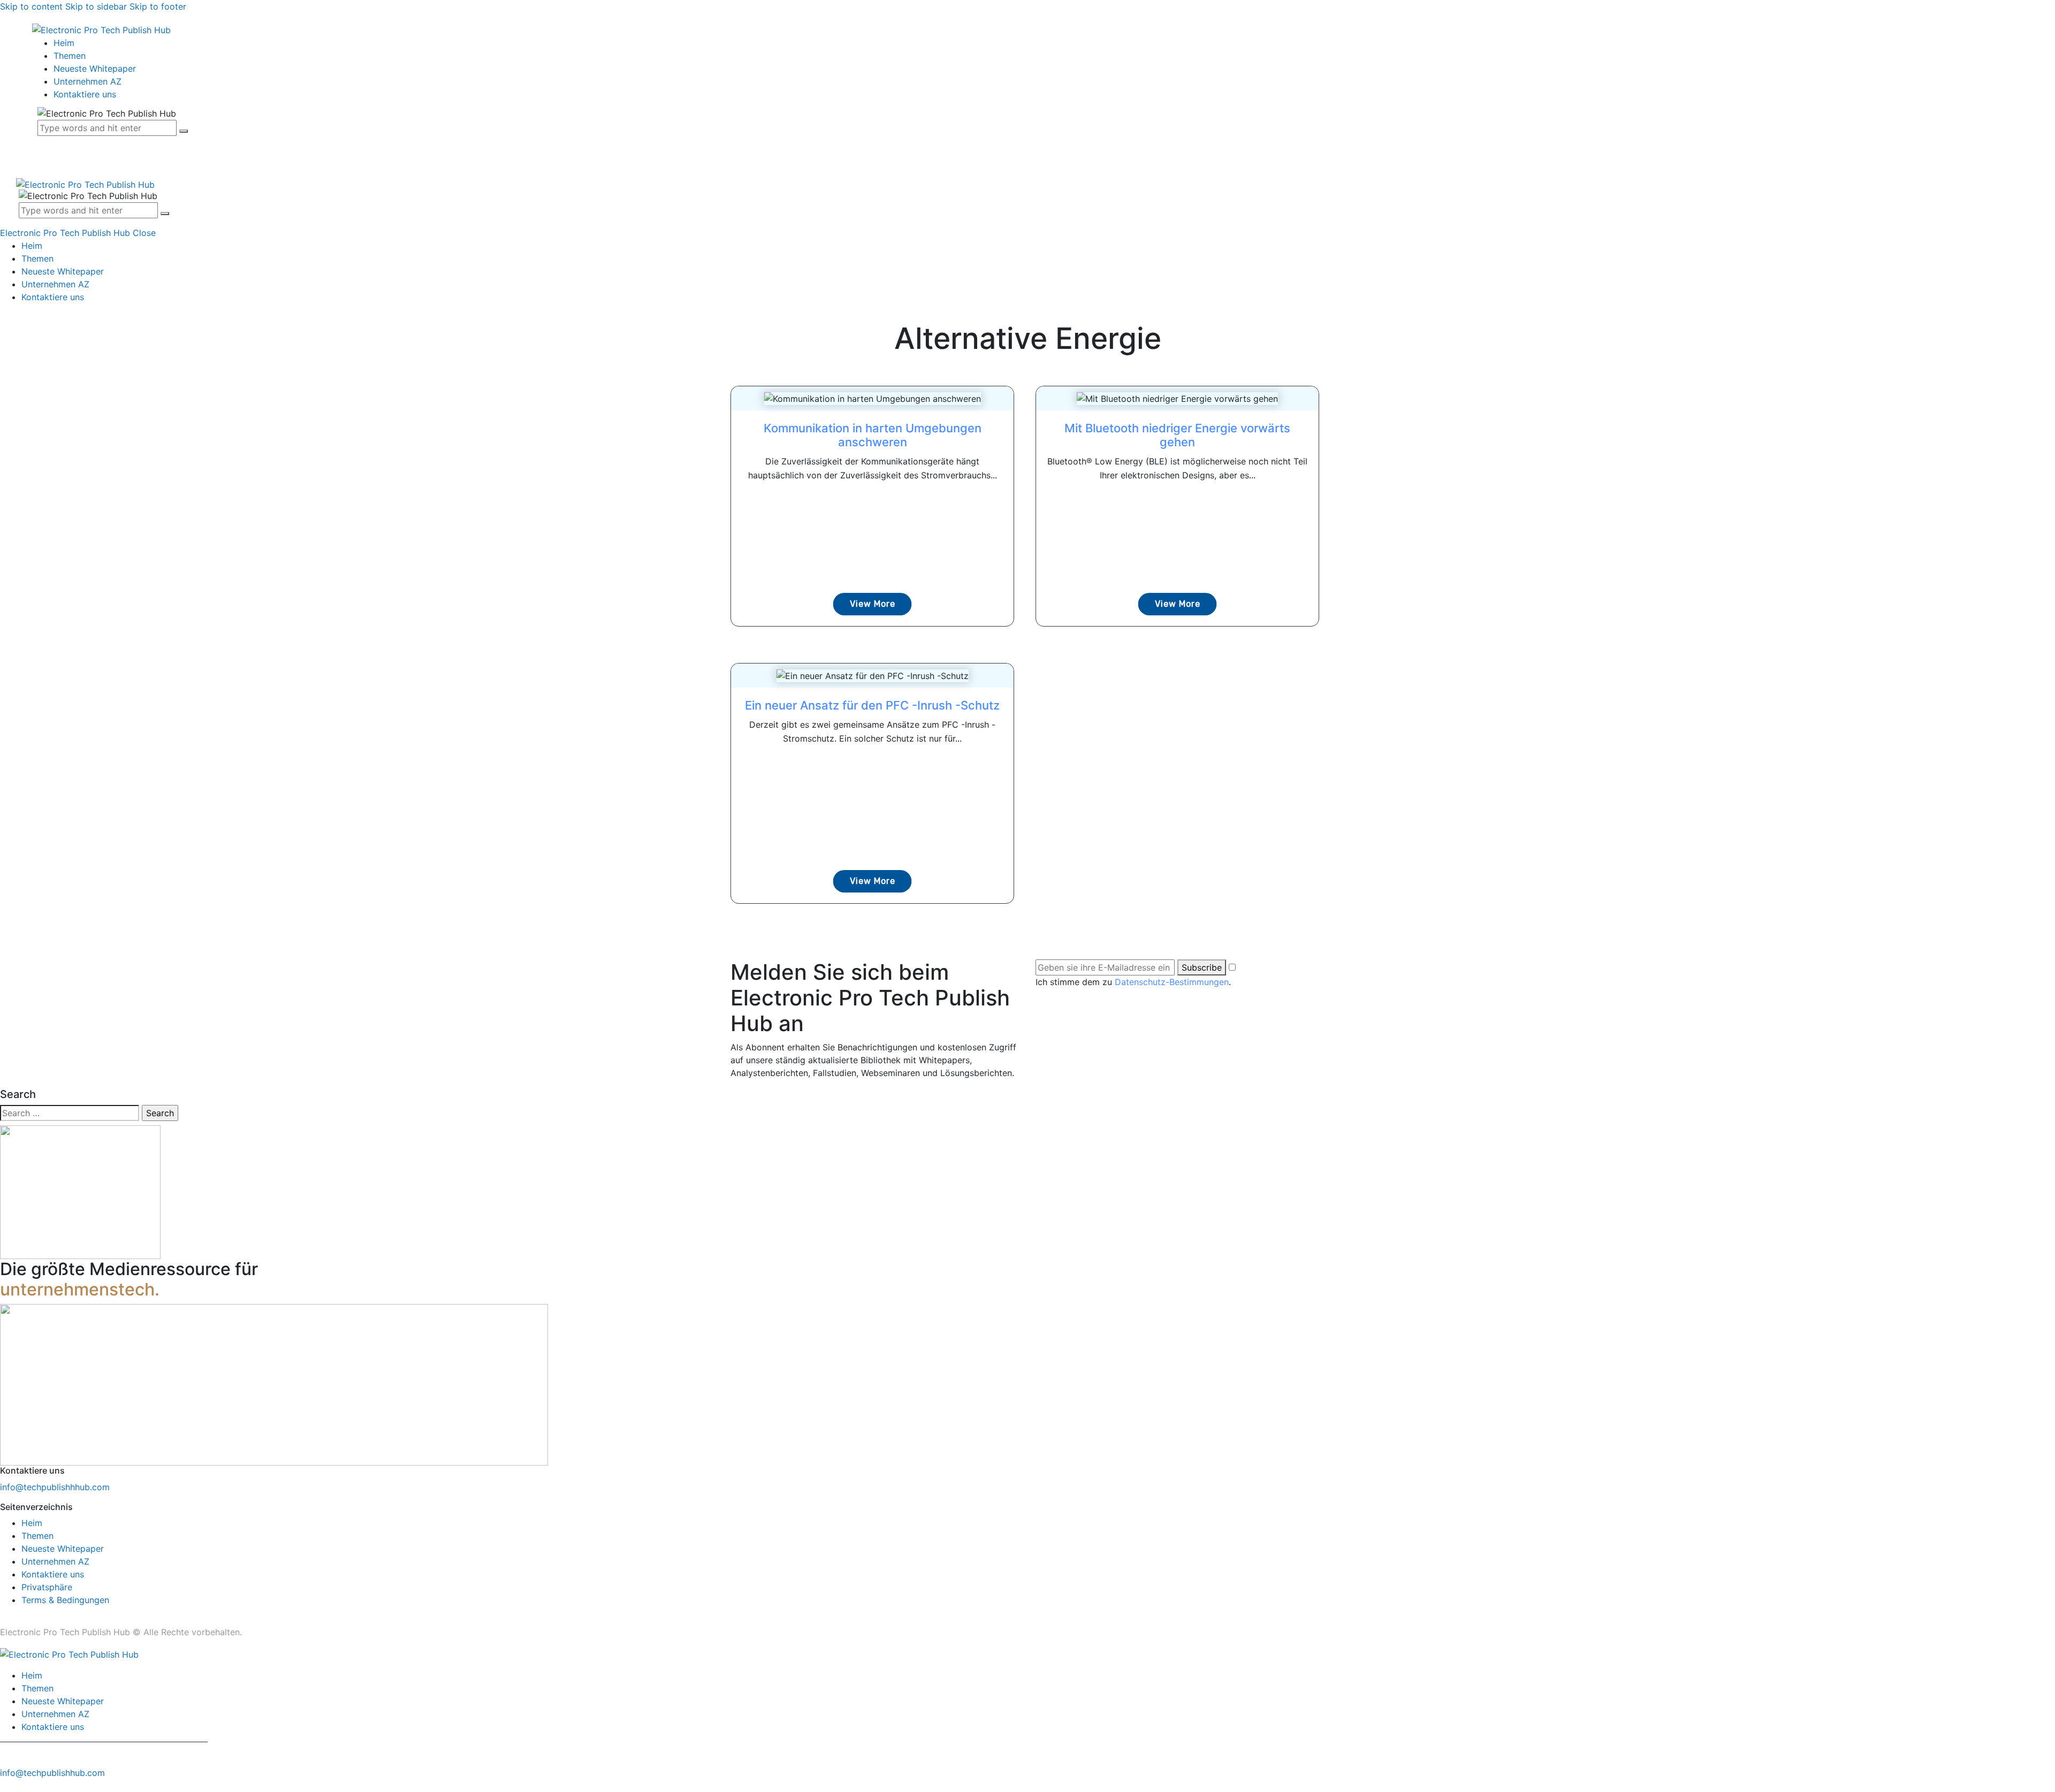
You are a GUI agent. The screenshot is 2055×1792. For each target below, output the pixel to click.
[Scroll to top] (6, 1786)
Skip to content (31, 6)
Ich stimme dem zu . (1133, 982)
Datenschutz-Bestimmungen (1172, 982)
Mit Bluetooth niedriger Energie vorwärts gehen (1177, 435)
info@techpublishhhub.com (55, 1487)
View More (873, 604)
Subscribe (1202, 967)
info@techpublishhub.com (52, 1773)
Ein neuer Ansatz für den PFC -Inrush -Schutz (872, 705)
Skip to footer (158, 6)
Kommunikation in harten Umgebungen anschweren (873, 435)
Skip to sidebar (96, 6)
